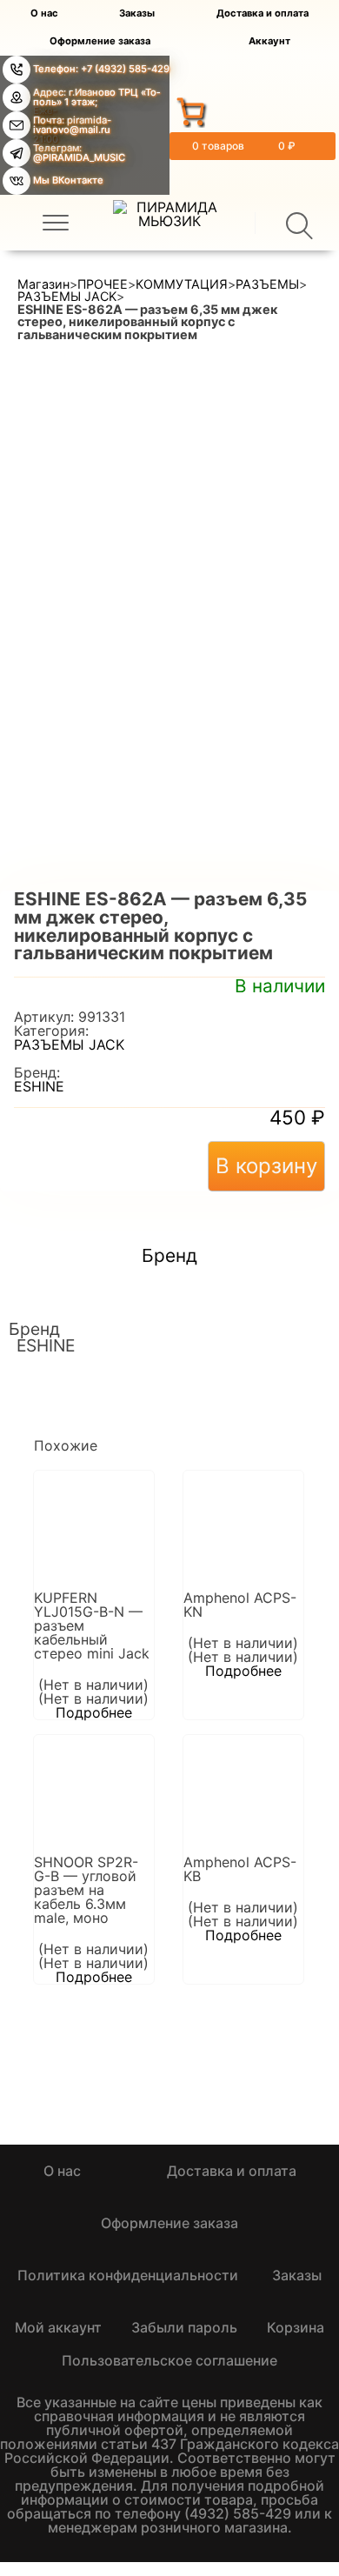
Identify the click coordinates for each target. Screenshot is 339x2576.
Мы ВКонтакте (68, 180)
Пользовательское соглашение (169, 2360)
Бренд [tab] (169, 1256)
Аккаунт (269, 41)
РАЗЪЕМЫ (267, 284)
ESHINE (39, 1086)
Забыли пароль (184, 2327)
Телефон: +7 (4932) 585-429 (101, 69)
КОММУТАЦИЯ (182, 284)
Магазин (43, 284)
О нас (44, 13)
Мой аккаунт (58, 2327)
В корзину (266, 1166)
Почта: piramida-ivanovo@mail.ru (72, 125)
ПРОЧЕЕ (103, 284)
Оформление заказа (100, 41)
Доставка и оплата (263, 13)
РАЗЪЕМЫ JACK (67, 297)
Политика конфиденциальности (128, 2275)
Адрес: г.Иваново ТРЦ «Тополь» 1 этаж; (96, 97)
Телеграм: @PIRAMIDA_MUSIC (79, 153)
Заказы (137, 13)
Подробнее (94, 1712)
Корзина (296, 2327)
